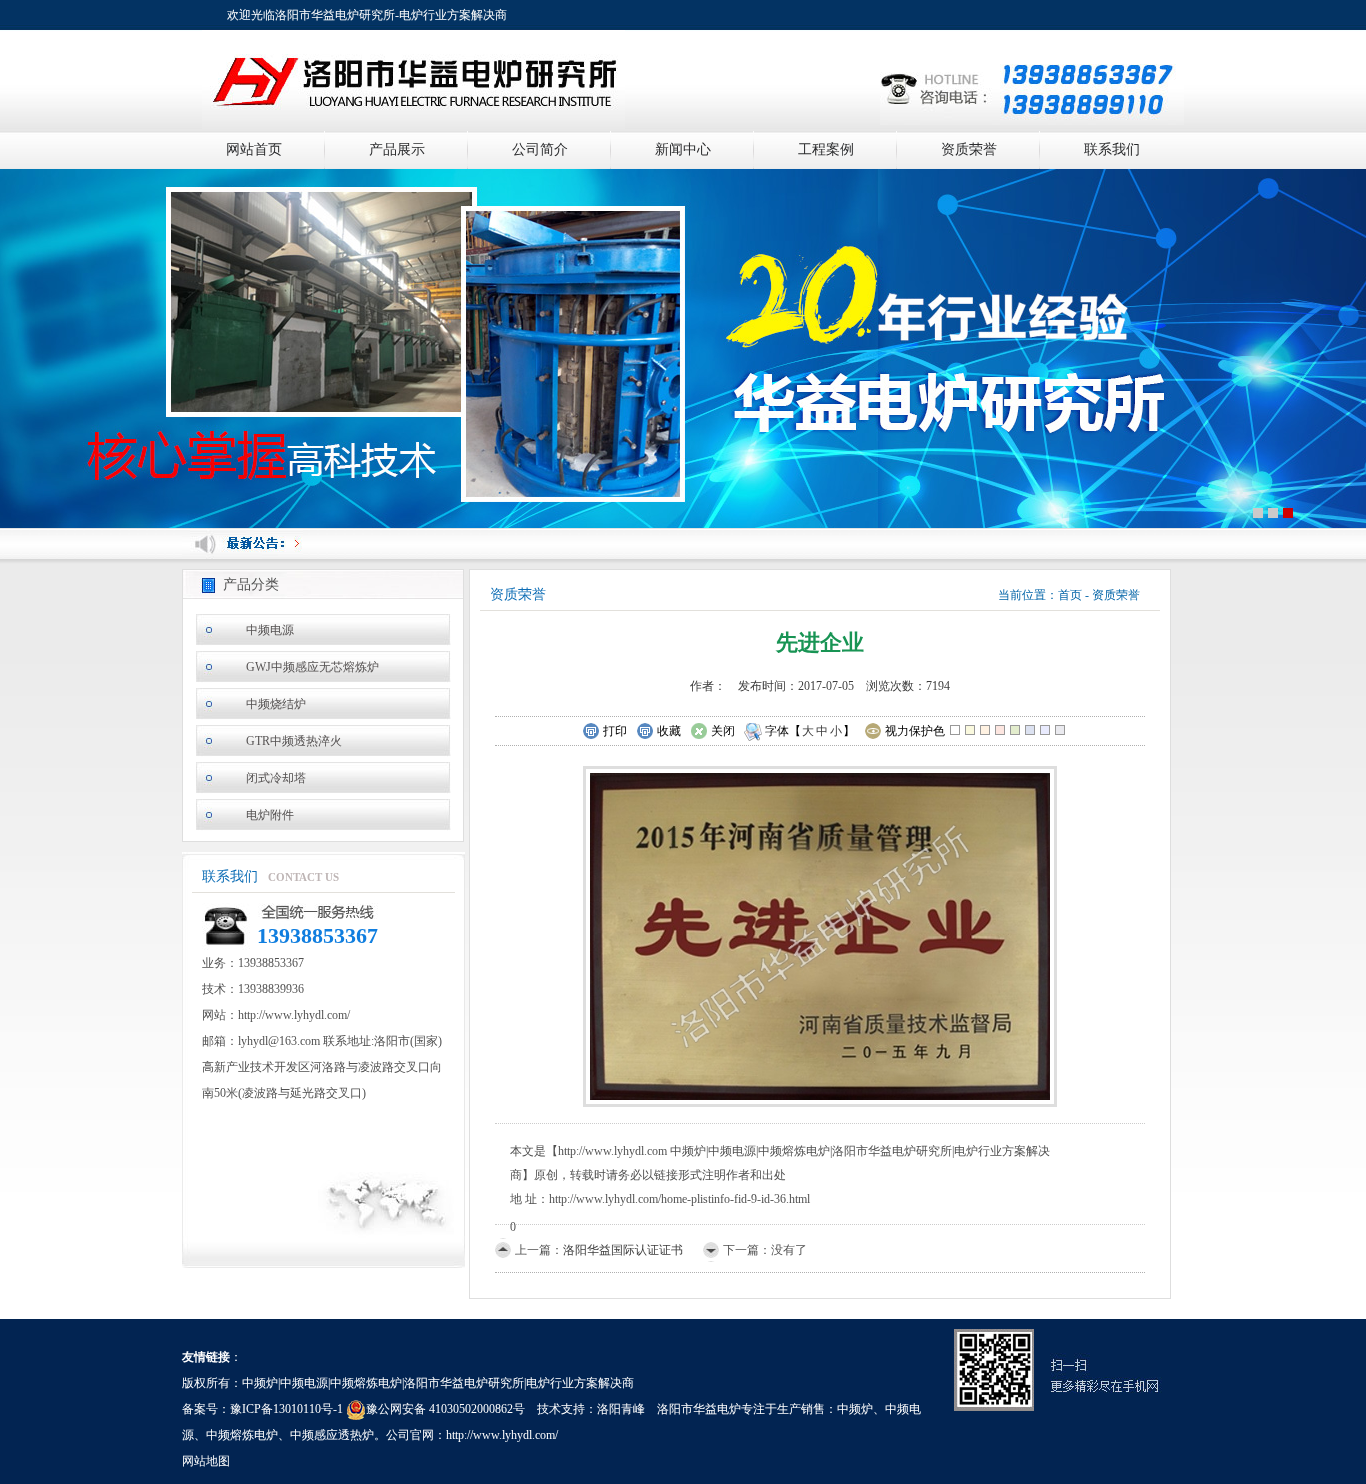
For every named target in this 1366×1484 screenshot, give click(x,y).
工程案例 (826, 149)
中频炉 (855, 1409)
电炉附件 (270, 815)
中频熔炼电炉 (242, 1435)
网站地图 (206, 1461)
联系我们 (1112, 149)
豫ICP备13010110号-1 (286, 1409)
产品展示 (397, 149)
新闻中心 (683, 149)
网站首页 (254, 149)
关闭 (723, 731)
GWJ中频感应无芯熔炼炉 (312, 667)
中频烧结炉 (276, 704)
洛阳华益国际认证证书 (623, 1250)
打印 (615, 731)
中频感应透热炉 (332, 1435)
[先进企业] (820, 935)
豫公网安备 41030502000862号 (445, 1409)
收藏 (669, 731)
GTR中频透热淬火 (294, 741)
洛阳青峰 (621, 1409)
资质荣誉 (969, 149)
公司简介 (540, 149)
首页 (1070, 595)
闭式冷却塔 (276, 778)
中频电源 (270, 630)
